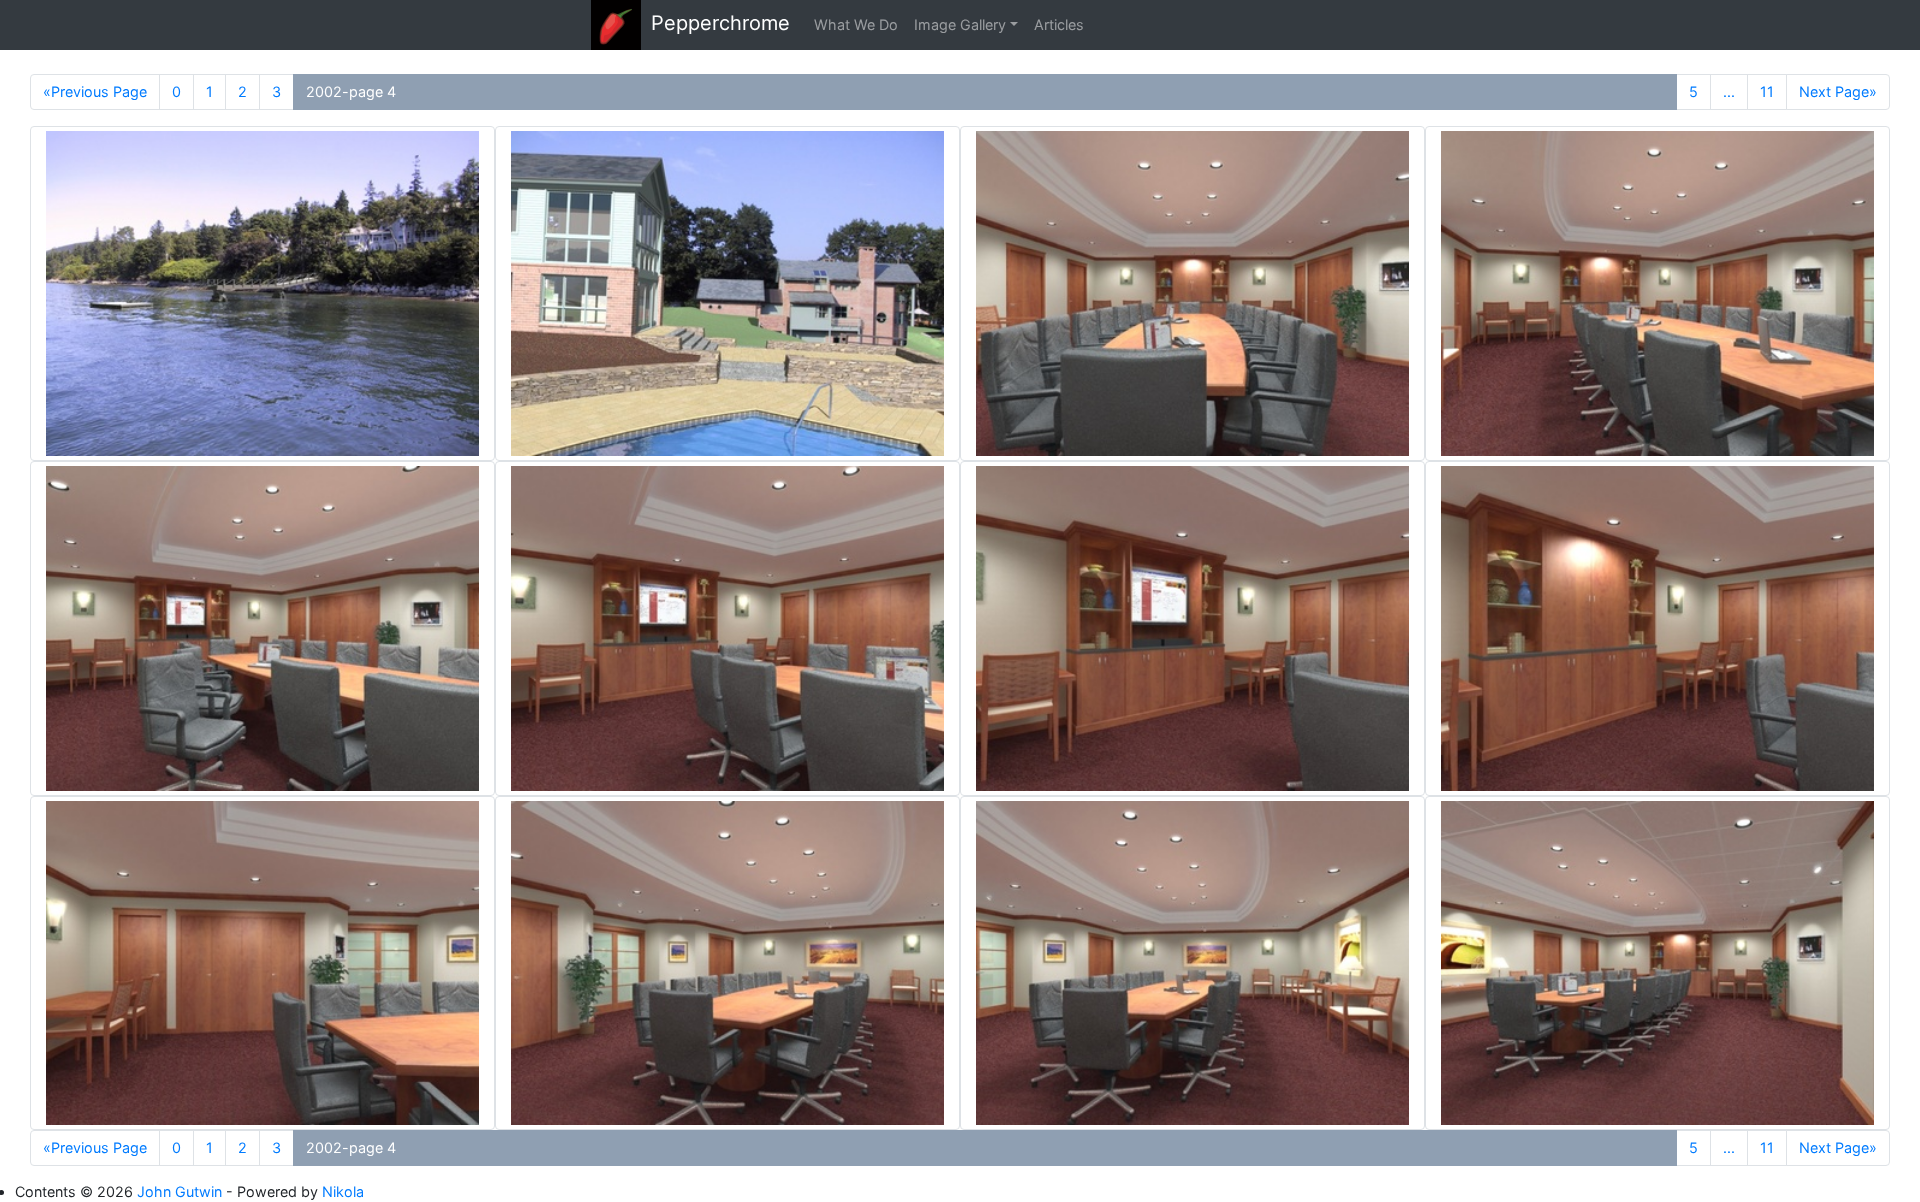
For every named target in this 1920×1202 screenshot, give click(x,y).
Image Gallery (960, 24)
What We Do (856, 24)
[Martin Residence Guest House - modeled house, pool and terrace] (727, 293)
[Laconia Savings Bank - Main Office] (1192, 293)
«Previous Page (95, 91)
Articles (1059, 24)
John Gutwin (179, 1191)
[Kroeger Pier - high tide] (262, 293)
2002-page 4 (351, 91)
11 (1767, 91)
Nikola (343, 1191)
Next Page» (1838, 91)
